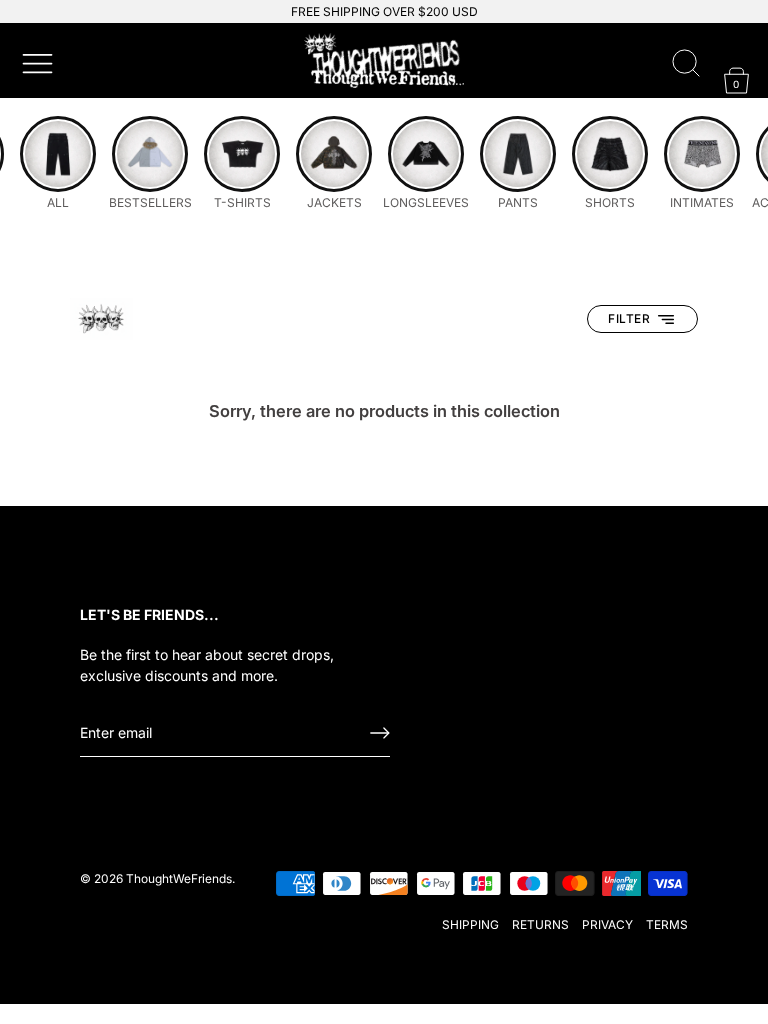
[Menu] (35, 61)
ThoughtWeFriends (179, 878)
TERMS (667, 924)
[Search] (686, 64)
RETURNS (540, 924)
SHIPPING (470, 924)
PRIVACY (607, 924)
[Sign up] (380, 733)
